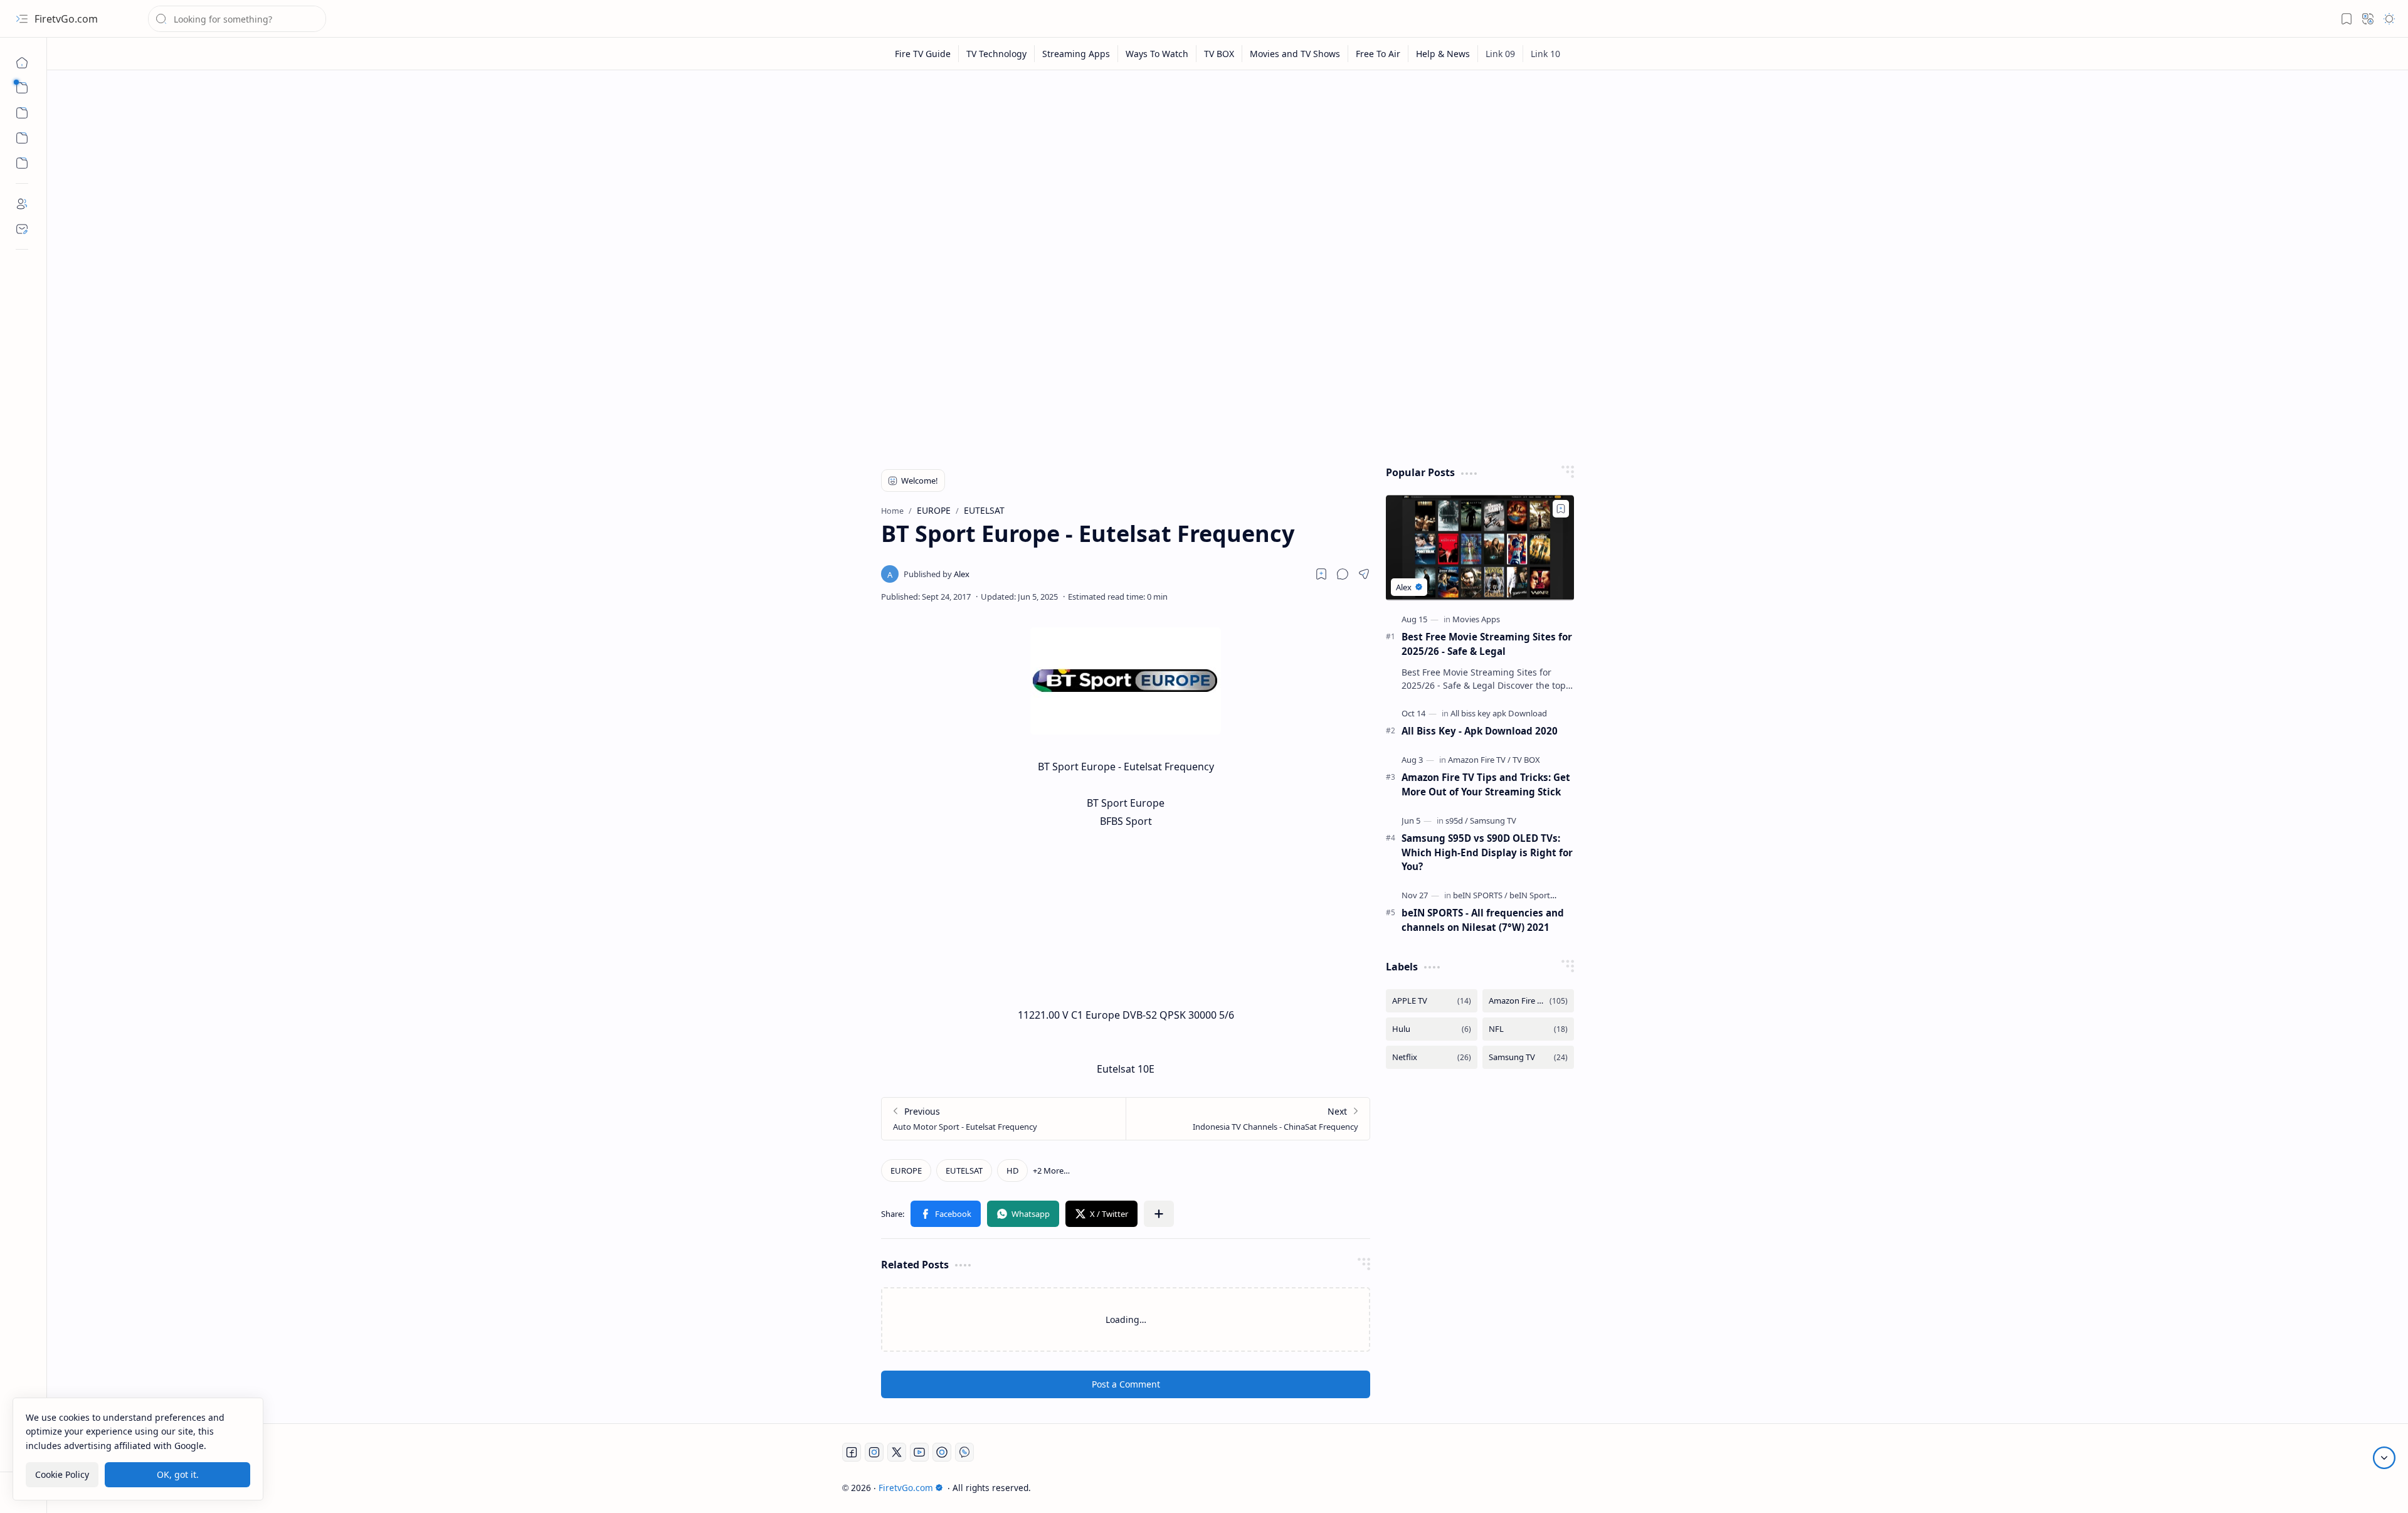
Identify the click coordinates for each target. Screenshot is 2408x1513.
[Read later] (1321, 574)
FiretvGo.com (66, 19)
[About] (22, 204)
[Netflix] (1432, 1057)
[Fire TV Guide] (923, 54)
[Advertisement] (1218, 177)
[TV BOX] (1219, 54)
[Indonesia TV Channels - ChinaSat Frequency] (1248, 1119)
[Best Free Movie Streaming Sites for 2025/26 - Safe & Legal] (1480, 548)
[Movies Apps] (1476, 619)
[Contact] (22, 229)
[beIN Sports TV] (1537, 895)
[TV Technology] (997, 54)
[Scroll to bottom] (2384, 1458)
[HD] (1012, 1171)
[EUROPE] (906, 1171)
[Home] (22, 63)
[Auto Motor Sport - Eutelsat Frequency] (1004, 1119)
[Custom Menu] (22, 138)
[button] (22, 19)
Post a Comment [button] (1126, 1384)
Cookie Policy (62, 1474)
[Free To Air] (1378, 54)
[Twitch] (942, 1452)
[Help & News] (1443, 54)
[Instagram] (874, 1452)
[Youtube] (919, 1452)
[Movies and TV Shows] (1295, 54)
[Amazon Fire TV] (1479, 760)
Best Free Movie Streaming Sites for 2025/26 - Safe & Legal (1487, 644)
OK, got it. (178, 1474)
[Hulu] (1432, 1029)
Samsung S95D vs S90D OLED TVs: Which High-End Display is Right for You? (1487, 852)
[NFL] (1528, 1029)
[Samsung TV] (1493, 820)
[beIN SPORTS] (1480, 895)
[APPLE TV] (1432, 1001)
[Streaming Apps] (1076, 54)
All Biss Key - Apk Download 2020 (1480, 731)
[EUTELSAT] (964, 1171)
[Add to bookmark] (1561, 509)
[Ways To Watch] (1157, 54)
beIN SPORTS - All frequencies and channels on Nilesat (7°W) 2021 (1483, 920)
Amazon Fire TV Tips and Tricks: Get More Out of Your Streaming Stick (1486, 784)
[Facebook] (852, 1452)
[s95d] (1457, 820)
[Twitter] (897, 1452)
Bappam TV (1590, 1488)
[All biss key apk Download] (1499, 713)
